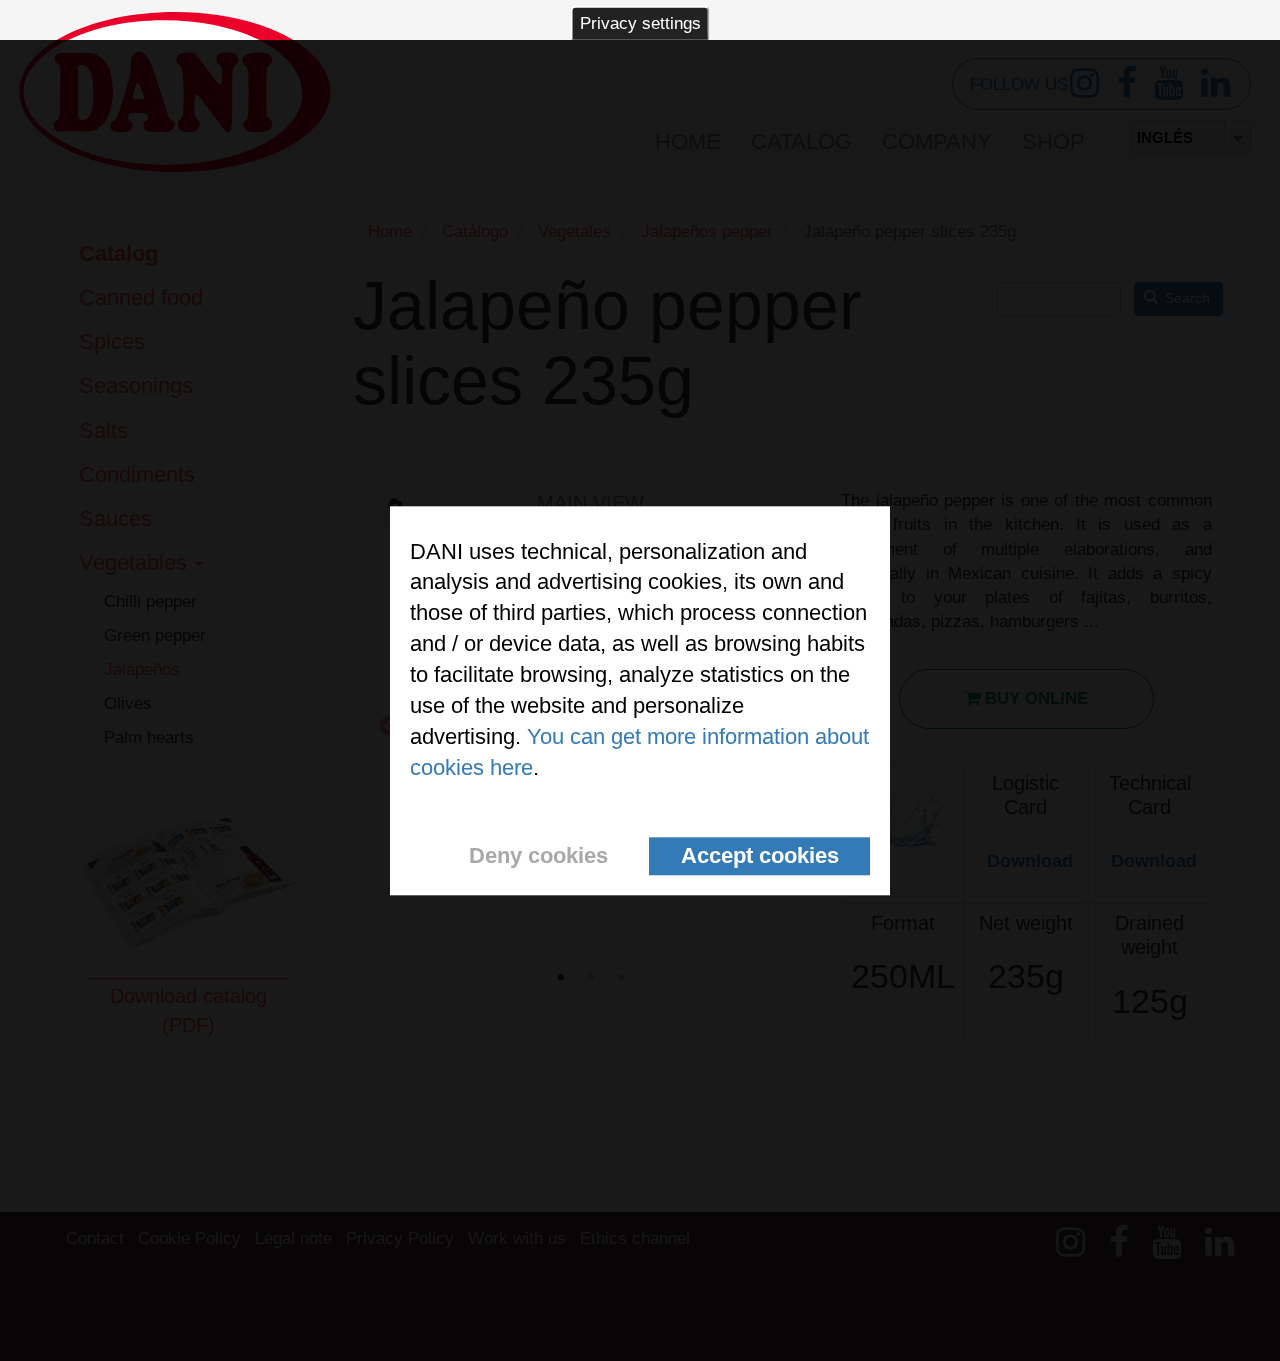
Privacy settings (640, 23)
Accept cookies (760, 855)
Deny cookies (538, 855)
